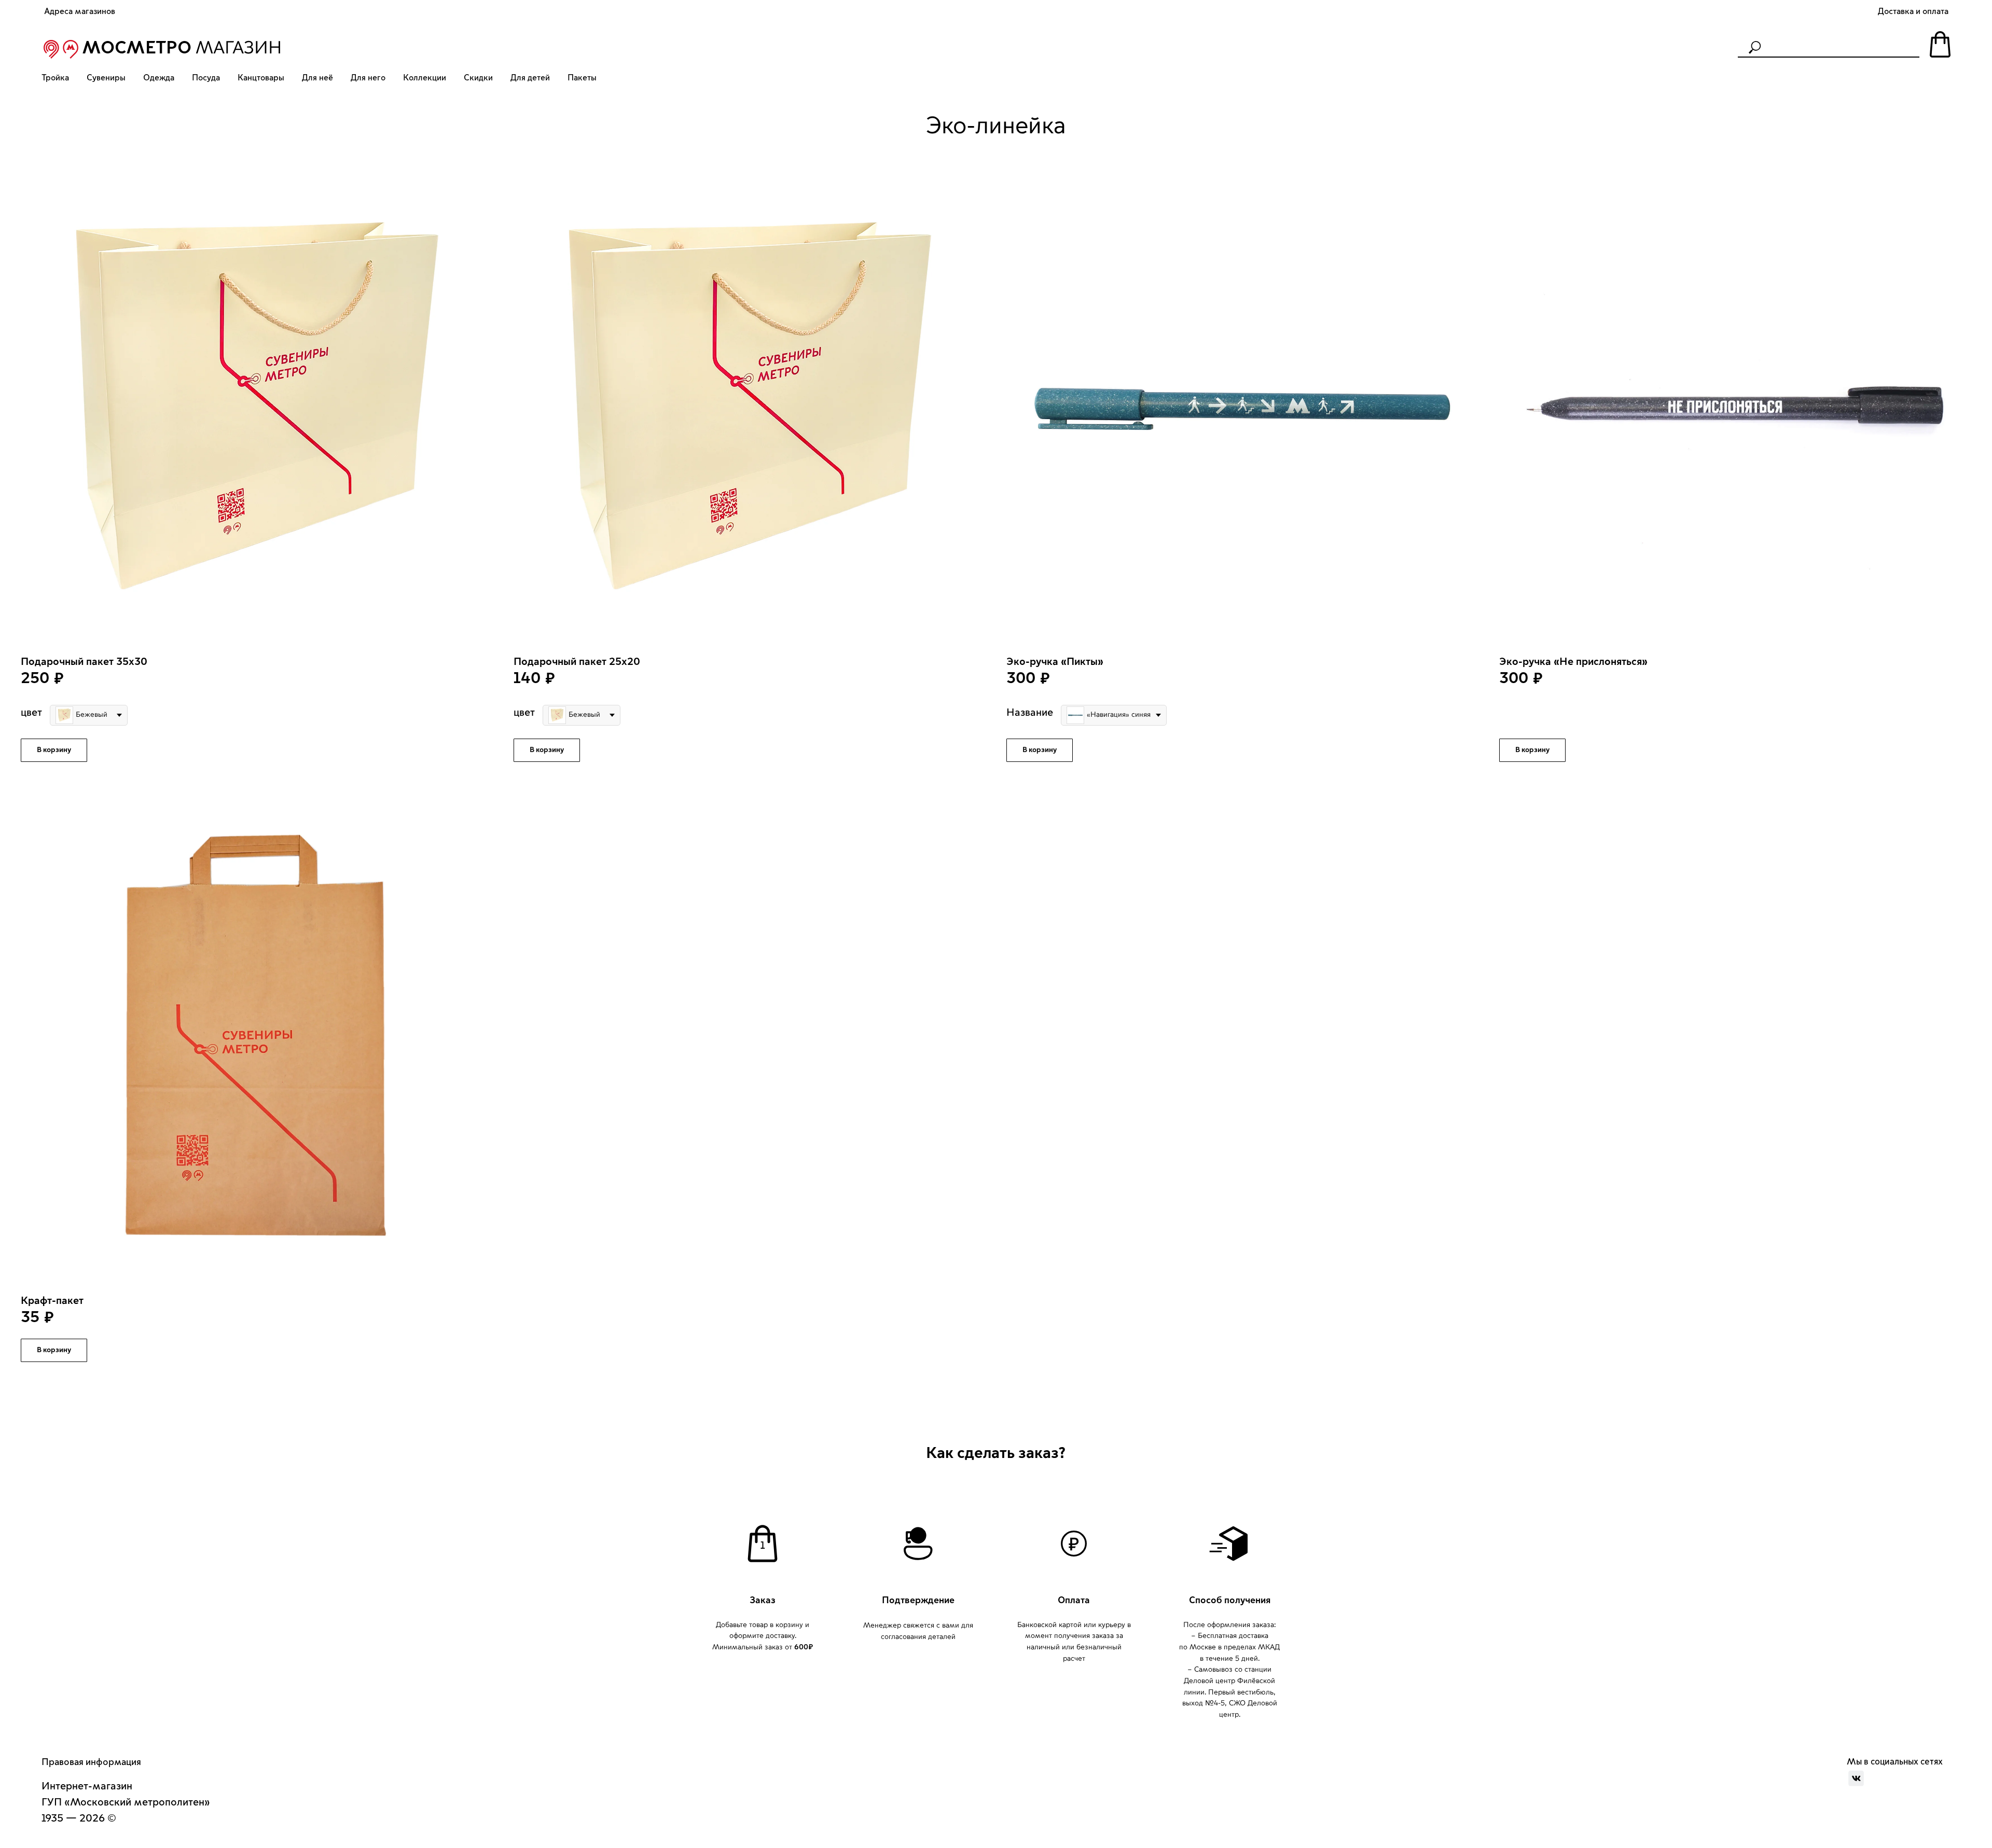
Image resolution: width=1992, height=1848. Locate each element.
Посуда (206, 78)
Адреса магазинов (80, 11)
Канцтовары (261, 78)
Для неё (317, 78)
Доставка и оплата (1913, 11)
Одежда (159, 78)
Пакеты (582, 78)
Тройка (55, 78)
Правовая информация (91, 1762)
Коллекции (425, 78)
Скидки (478, 78)
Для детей (530, 78)
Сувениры (106, 78)
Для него (368, 78)
